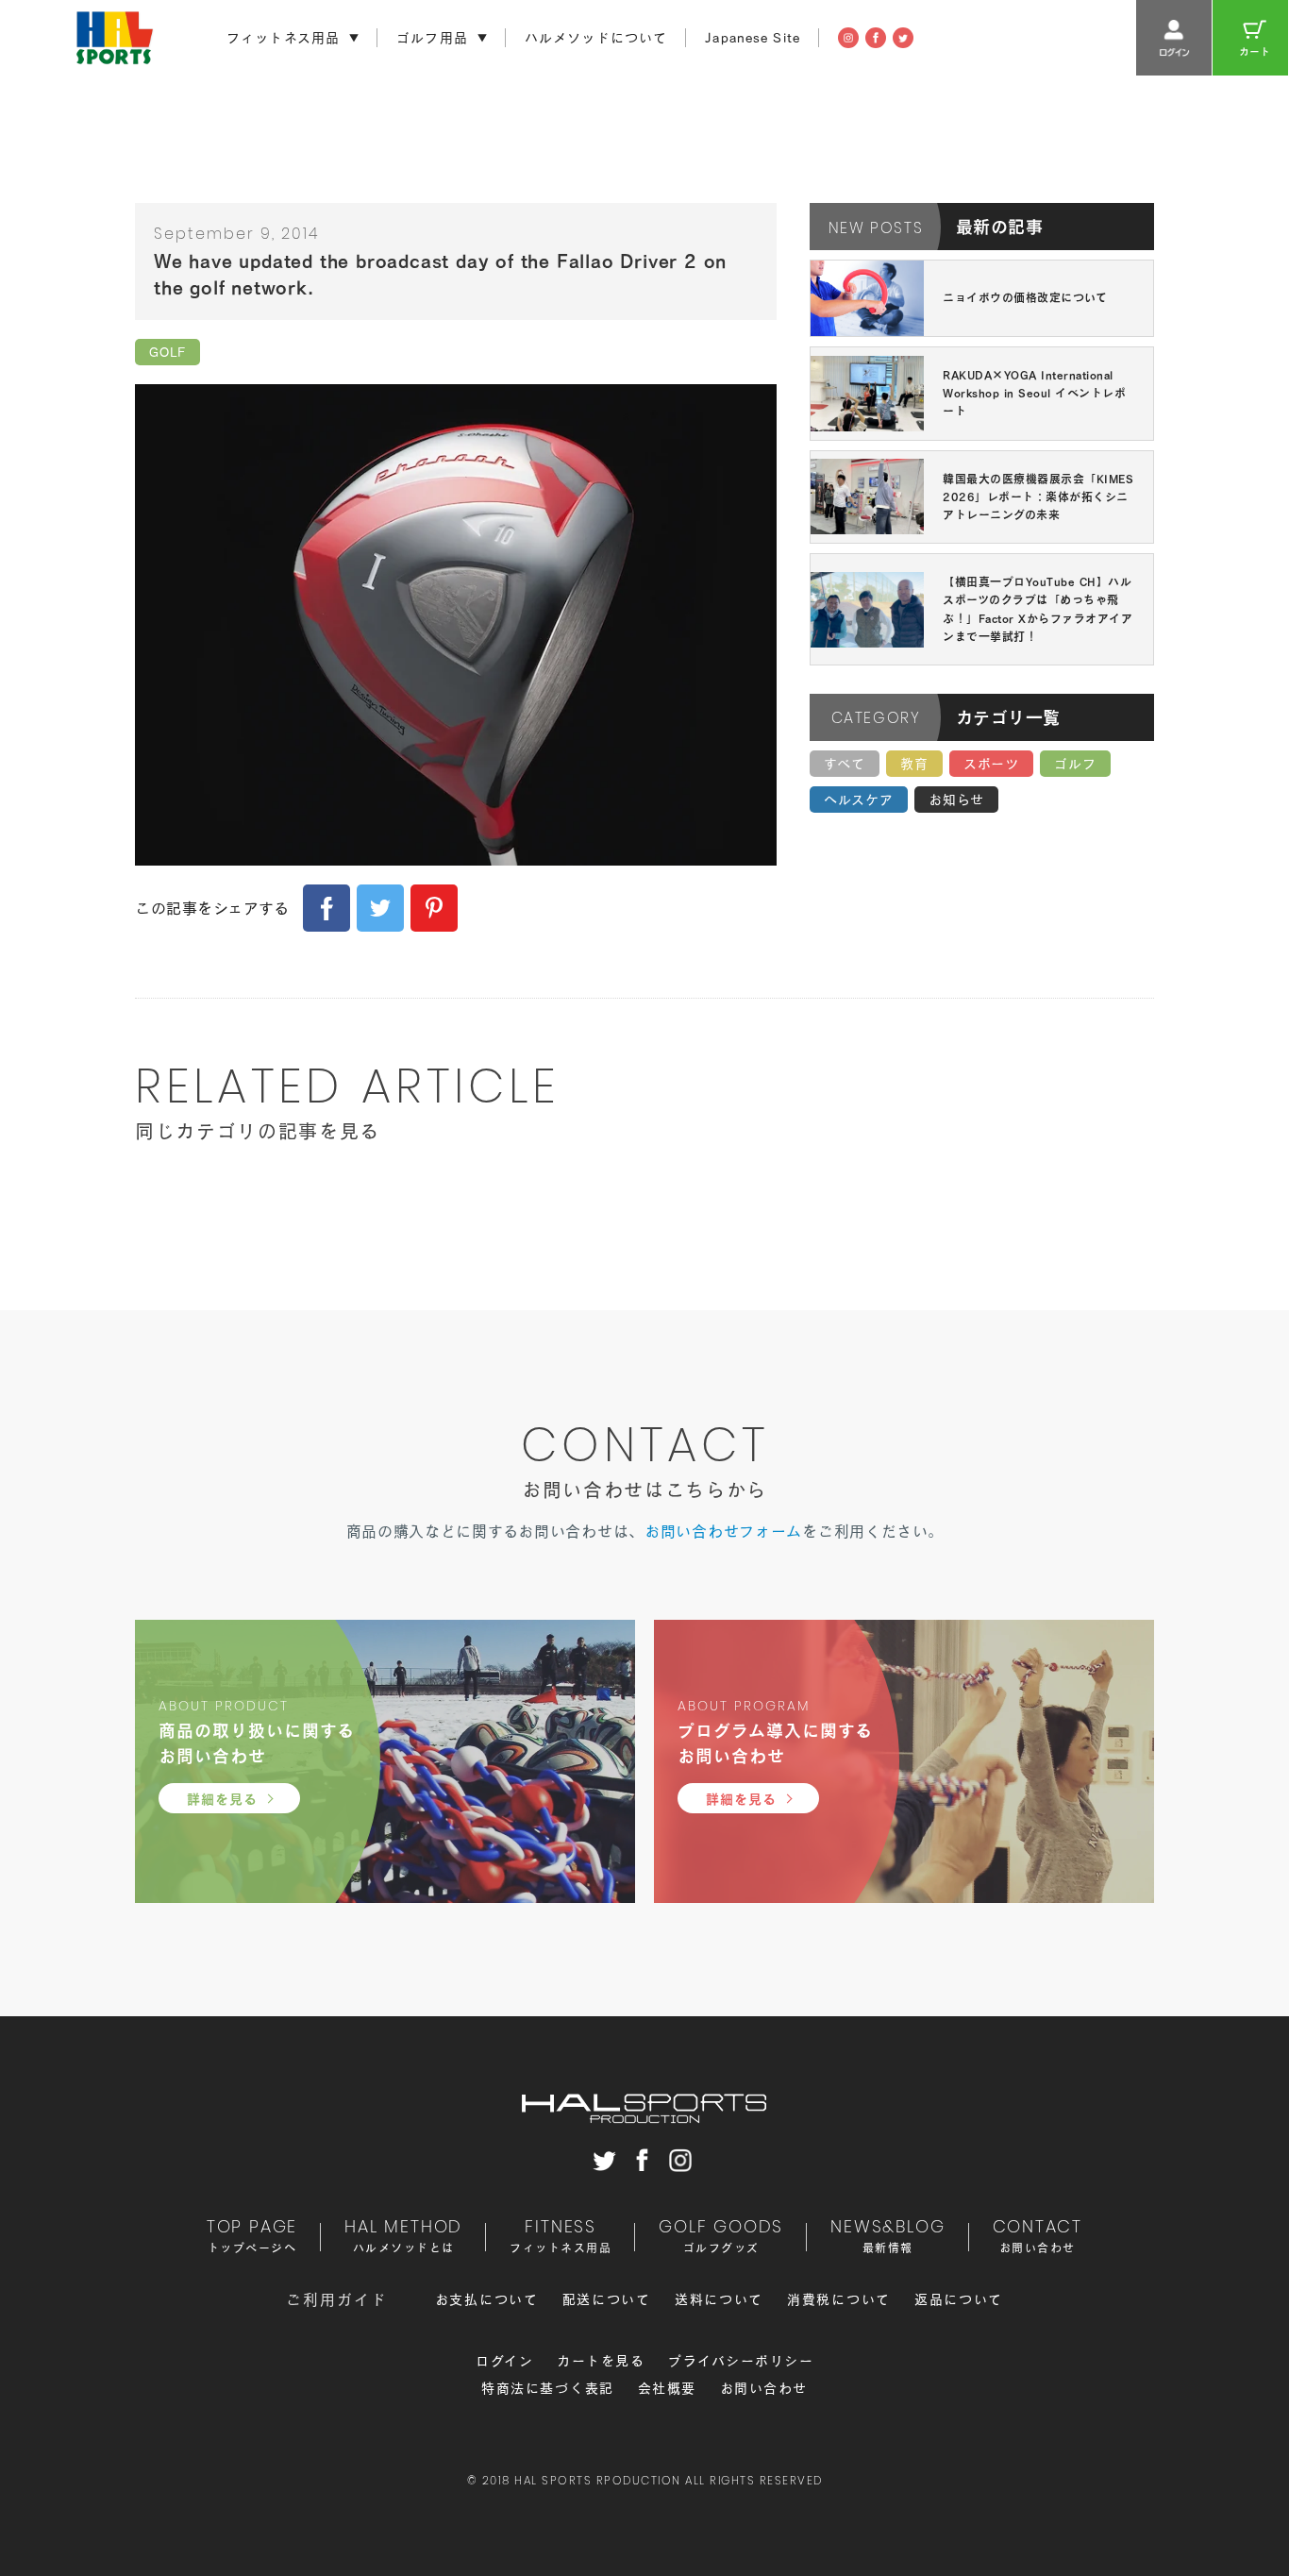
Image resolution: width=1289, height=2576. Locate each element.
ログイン (504, 2361)
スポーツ (991, 764)
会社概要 (667, 2388)
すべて (845, 764)
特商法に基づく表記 (548, 2388)
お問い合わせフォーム (723, 1531)
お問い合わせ (764, 2388)
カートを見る (601, 2361)
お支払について (487, 2299)
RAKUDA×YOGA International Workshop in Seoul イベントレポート (1034, 393)
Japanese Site (753, 38)
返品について (959, 2299)
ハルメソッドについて (596, 38)
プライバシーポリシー (741, 2361)
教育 (914, 764)
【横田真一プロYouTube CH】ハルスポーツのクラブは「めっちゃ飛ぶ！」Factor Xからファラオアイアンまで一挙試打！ (1038, 609)
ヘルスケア (859, 800)
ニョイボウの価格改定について (1025, 297)
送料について (719, 2299)
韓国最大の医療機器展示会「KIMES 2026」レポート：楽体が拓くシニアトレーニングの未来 (1038, 497)
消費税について (839, 2299)
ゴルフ (1075, 764)
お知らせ (956, 800)
